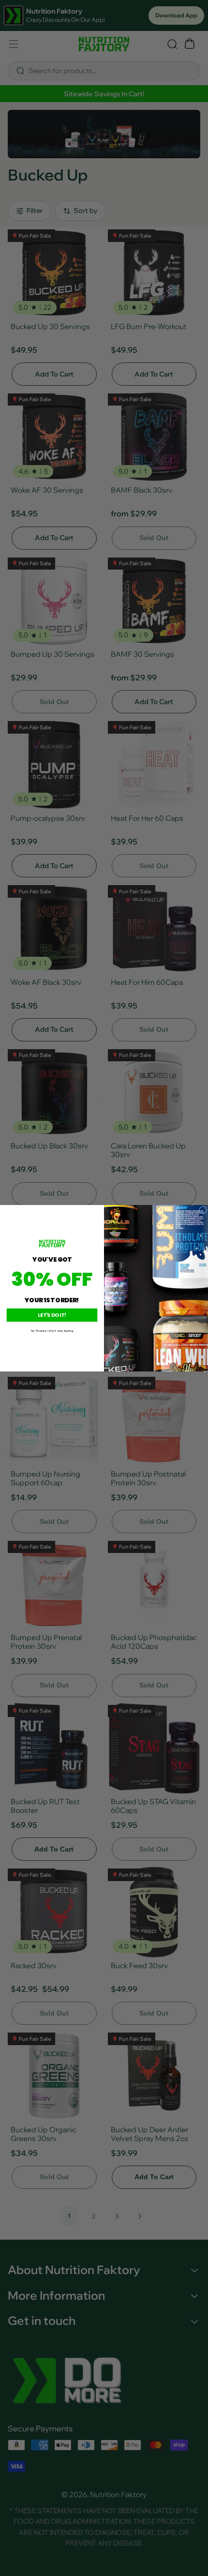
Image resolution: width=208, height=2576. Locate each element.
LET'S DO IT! (52, 1315)
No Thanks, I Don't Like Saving (52, 1331)
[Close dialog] (203, 1210)
